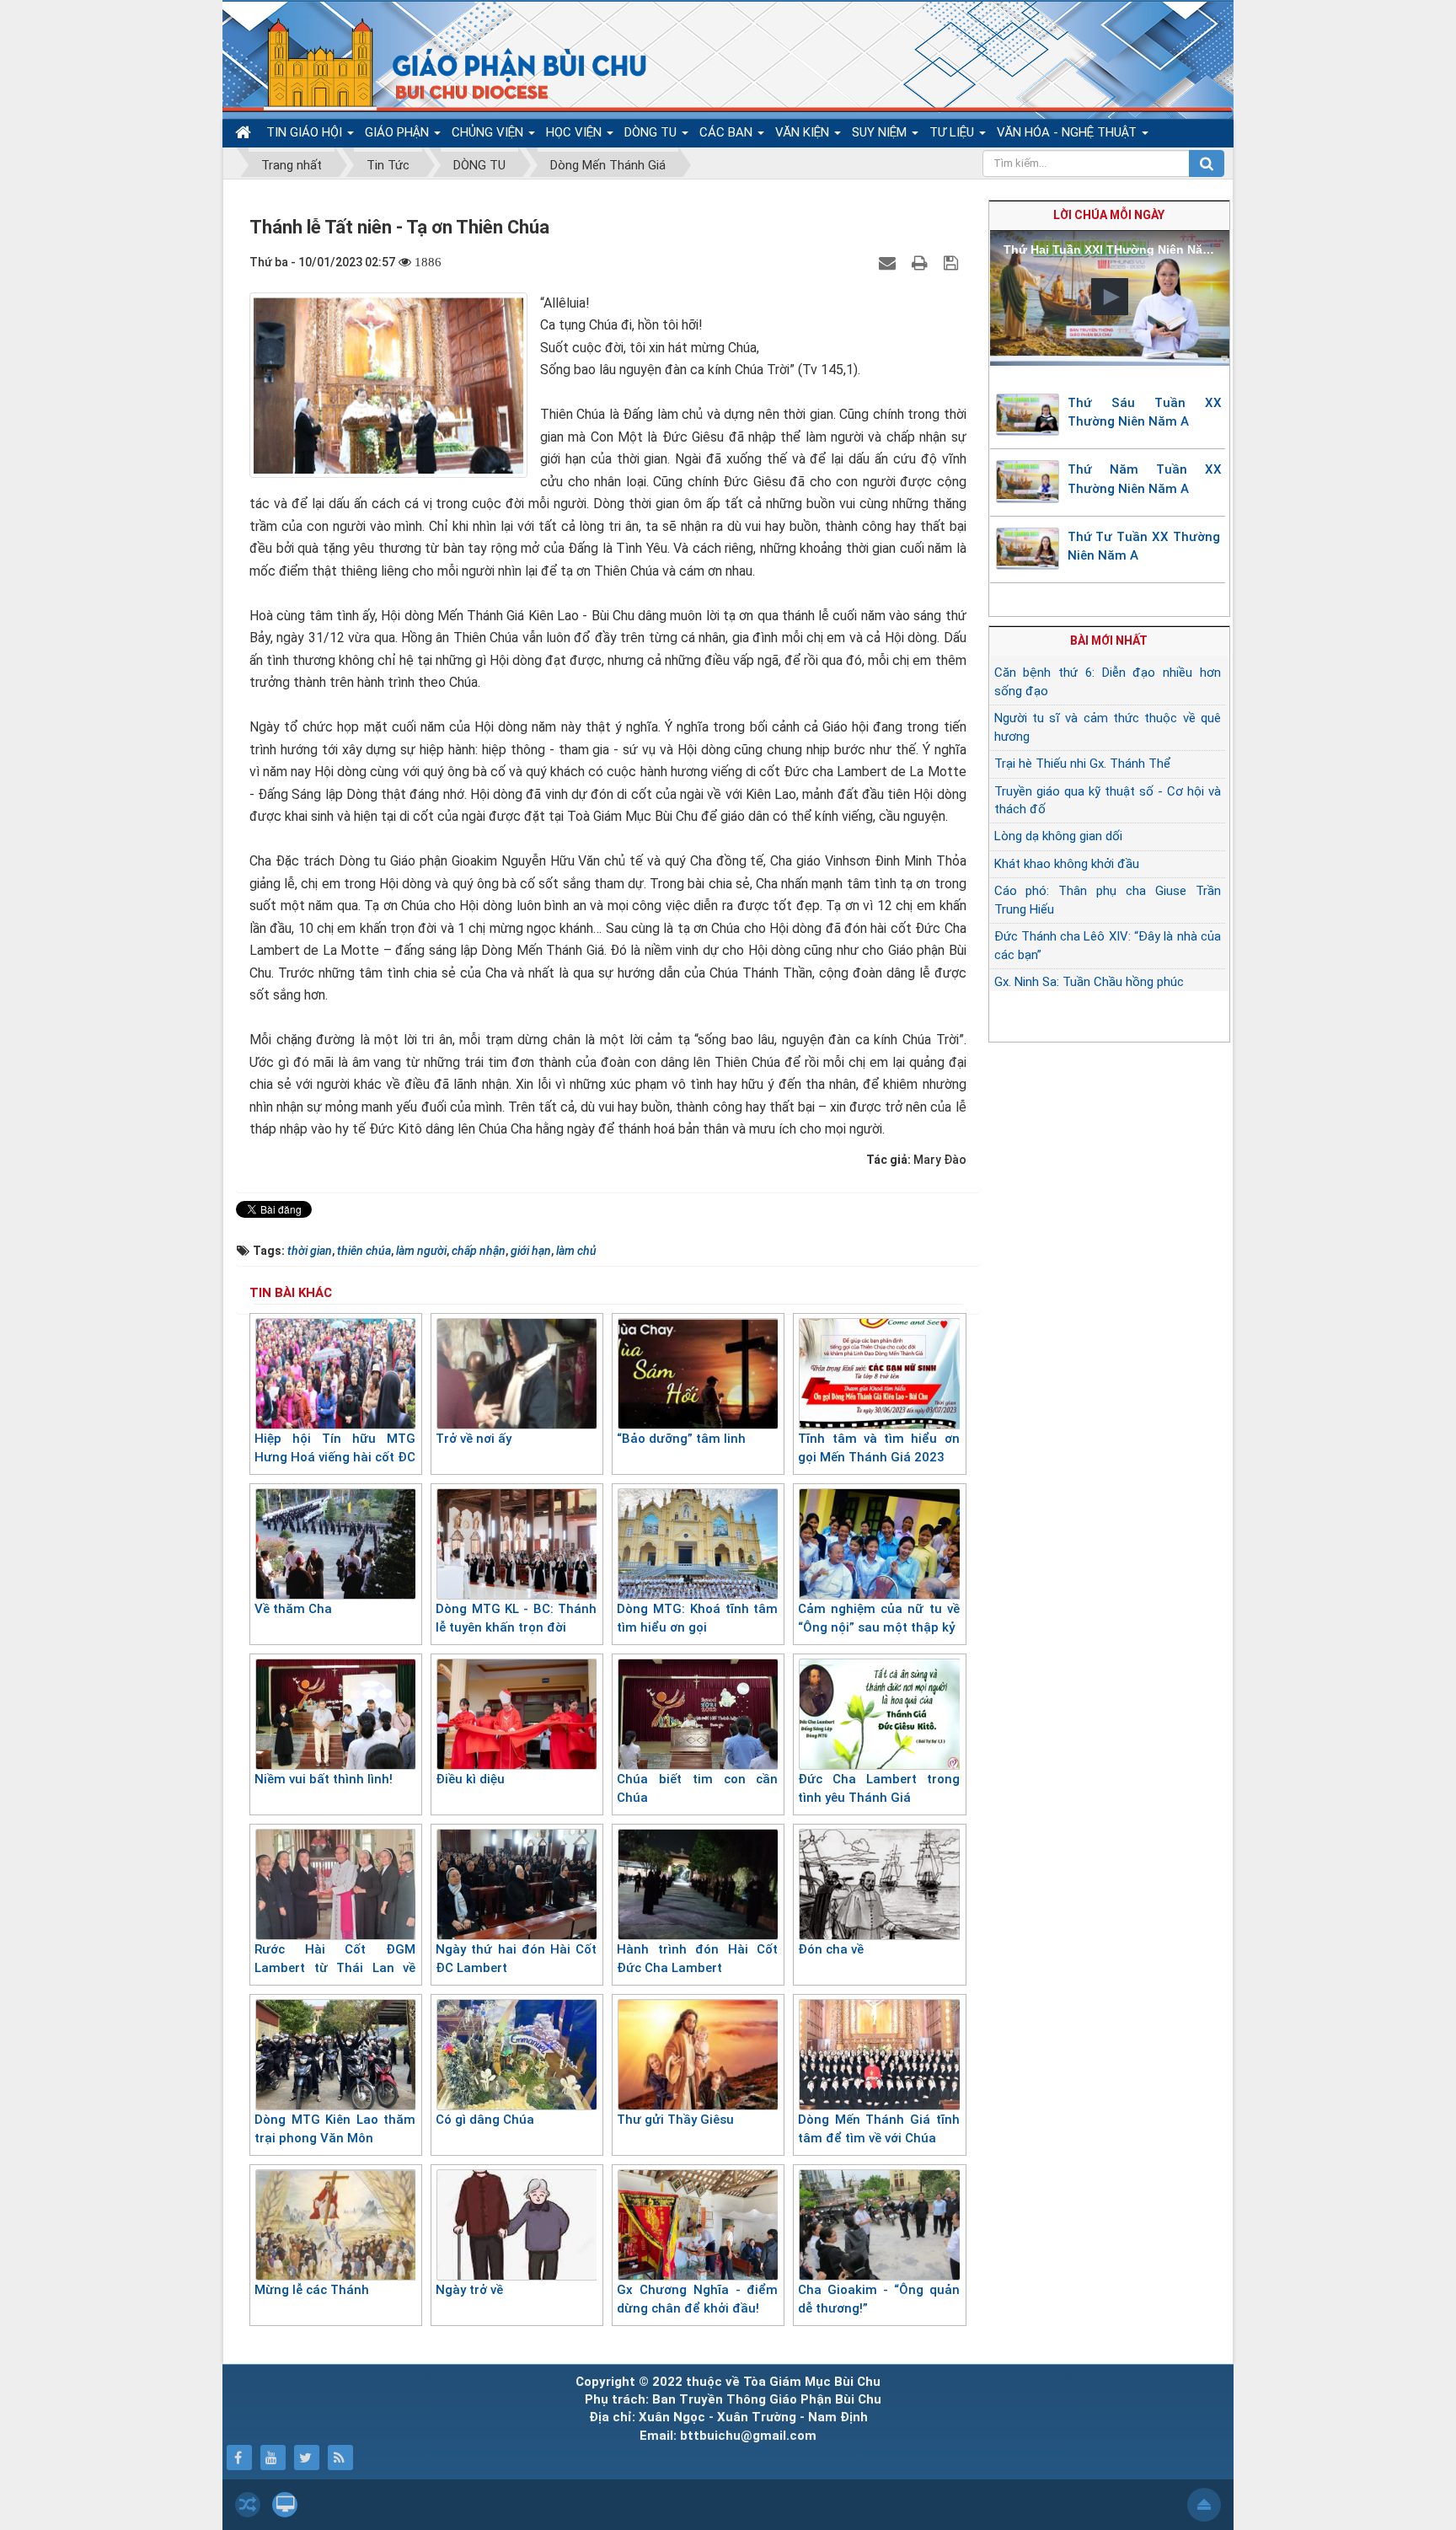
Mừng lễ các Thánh (312, 2290)
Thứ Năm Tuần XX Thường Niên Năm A (1145, 479)
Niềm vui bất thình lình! (325, 1779)
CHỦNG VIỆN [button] (489, 132)
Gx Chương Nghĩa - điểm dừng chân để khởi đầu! (697, 2300)
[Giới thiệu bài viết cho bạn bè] (889, 262)
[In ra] (922, 262)
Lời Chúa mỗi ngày (1109, 215)
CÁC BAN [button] (728, 132)
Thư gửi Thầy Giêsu (675, 2120)
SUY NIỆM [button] (881, 132)
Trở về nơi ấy (474, 1439)
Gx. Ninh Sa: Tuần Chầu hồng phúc (1089, 982)
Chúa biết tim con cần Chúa (697, 1789)
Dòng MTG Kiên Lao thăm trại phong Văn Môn (335, 2129)
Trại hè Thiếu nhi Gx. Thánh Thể (1082, 764)
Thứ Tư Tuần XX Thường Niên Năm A (1144, 547)
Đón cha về (831, 1949)
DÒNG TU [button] (652, 132)
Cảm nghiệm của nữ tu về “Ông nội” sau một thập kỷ (878, 1619)
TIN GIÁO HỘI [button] (306, 132)
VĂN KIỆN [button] (804, 132)
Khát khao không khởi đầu (1067, 864)
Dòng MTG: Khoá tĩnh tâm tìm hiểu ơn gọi (697, 1619)
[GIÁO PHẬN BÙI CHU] (444, 63)
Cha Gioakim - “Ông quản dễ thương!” (878, 2300)
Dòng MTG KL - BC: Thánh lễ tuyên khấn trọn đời (516, 1619)
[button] (1110, 297)
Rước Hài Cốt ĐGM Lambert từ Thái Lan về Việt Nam (335, 1968)
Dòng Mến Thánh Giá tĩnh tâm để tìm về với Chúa (878, 2129)
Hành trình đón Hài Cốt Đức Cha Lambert (697, 1959)
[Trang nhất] (245, 133)
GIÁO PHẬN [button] (399, 132)
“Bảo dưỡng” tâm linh (681, 1439)
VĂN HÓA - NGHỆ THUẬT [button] (1068, 132)
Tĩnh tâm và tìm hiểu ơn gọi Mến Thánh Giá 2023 (878, 1448)
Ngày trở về (469, 2290)
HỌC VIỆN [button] (575, 132)
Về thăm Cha (293, 1609)
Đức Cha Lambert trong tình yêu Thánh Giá (878, 1789)
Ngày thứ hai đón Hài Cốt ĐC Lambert (516, 1959)
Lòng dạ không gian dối (1058, 836)
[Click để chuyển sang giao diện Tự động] (248, 2505)
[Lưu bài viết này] (953, 262)
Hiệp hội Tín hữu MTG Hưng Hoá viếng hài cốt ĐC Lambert (335, 1458)
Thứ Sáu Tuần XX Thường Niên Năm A (1145, 413)
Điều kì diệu (470, 1779)
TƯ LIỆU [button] (953, 132)
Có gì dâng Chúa (485, 2120)
